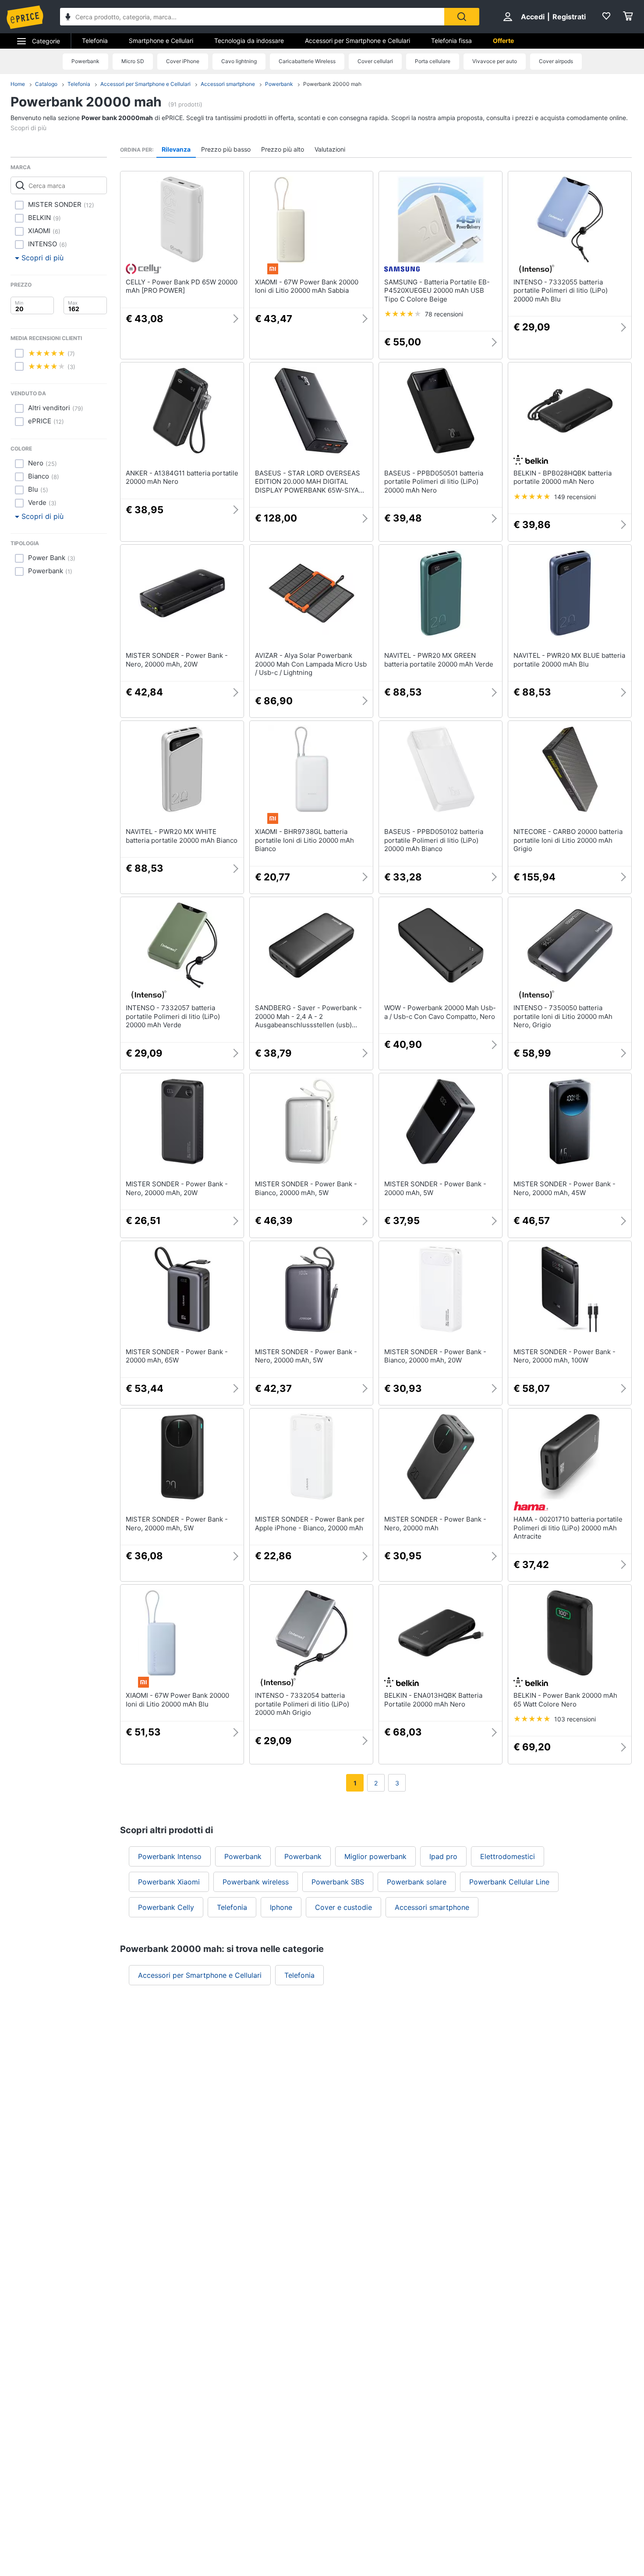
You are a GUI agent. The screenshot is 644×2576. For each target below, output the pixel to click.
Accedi (533, 17)
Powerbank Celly (166, 1907)
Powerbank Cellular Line (509, 1882)
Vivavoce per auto (495, 61)
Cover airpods (556, 61)
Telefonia (95, 41)
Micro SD (133, 61)
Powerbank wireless (256, 1882)
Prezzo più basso (226, 149)
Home (18, 84)
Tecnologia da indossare (249, 41)
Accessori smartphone (228, 84)
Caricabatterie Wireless (307, 61)
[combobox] (252, 17)
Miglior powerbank (375, 1856)
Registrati (569, 17)
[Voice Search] (68, 18)
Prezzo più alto (283, 149)
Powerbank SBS (338, 1882)
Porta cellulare (433, 61)
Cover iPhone (183, 61)
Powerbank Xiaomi (169, 1882)
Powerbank (85, 61)
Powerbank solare (417, 1882)
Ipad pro (443, 1856)
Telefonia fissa (451, 41)
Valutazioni (330, 149)
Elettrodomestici (508, 1856)
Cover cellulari (375, 61)
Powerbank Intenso (170, 1856)
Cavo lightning (239, 61)
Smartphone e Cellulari (161, 41)
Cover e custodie (343, 1907)
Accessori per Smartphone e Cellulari (357, 41)
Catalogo (46, 84)
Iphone (281, 1907)
